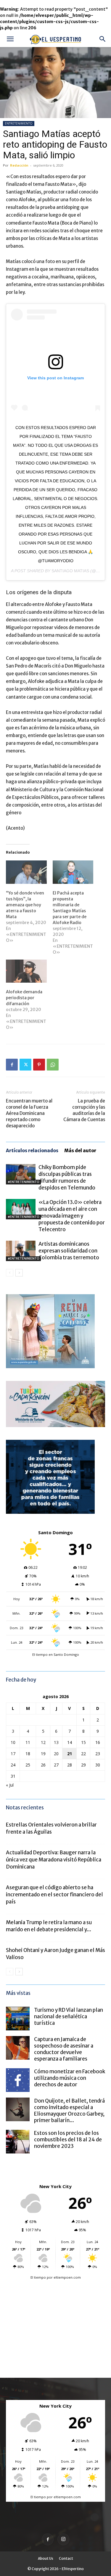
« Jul (10, 1785)
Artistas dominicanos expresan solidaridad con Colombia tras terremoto (69, 1251)
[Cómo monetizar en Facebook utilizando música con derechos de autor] (18, 2080)
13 (56, 1742)
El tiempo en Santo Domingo (56, 1654)
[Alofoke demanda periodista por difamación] (26, 971)
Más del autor (80, 1151)
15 (83, 1742)
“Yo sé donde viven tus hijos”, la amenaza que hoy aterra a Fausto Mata (25, 905)
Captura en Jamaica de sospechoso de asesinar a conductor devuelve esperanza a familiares (64, 2049)
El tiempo (38, 2277)
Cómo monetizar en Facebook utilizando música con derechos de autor (70, 2078)
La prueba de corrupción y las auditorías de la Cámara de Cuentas (84, 1110)
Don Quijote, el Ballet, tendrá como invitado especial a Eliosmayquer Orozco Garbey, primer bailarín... (69, 2111)
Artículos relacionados (32, 1151)
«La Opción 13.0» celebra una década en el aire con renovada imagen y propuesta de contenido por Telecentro (72, 1216)
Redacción (19, 165)
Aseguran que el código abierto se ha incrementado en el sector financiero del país (54, 1895)
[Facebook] (12, 1065)
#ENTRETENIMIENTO (23, 1182)
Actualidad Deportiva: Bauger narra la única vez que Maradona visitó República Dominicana (54, 1860)
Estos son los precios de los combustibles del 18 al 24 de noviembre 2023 (68, 2140)
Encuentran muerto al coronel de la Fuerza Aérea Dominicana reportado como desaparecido (29, 1113)
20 (56, 1754)
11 (28, 1742)
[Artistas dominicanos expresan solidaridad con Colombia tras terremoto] (21, 1251)
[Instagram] (63, 2539)
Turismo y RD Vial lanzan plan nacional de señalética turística (69, 2016)
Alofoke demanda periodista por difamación (24, 998)
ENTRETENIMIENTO (19, 123)
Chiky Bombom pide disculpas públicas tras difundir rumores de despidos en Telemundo (67, 1177)
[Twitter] (25, 1065)
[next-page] (19, 1273)
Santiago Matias (70, 571)
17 (13, 1754)
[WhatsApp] (53, 1065)
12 (43, 1742)
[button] (10, 39)
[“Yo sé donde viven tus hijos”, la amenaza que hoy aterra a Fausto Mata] (26, 872)
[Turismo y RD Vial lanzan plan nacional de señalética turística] (18, 2019)
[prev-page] (10, 1273)
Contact (66, 2558)
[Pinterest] (39, 1065)
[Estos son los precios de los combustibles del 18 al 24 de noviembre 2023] (18, 2142)
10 (13, 1742)
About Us (46, 2558)
